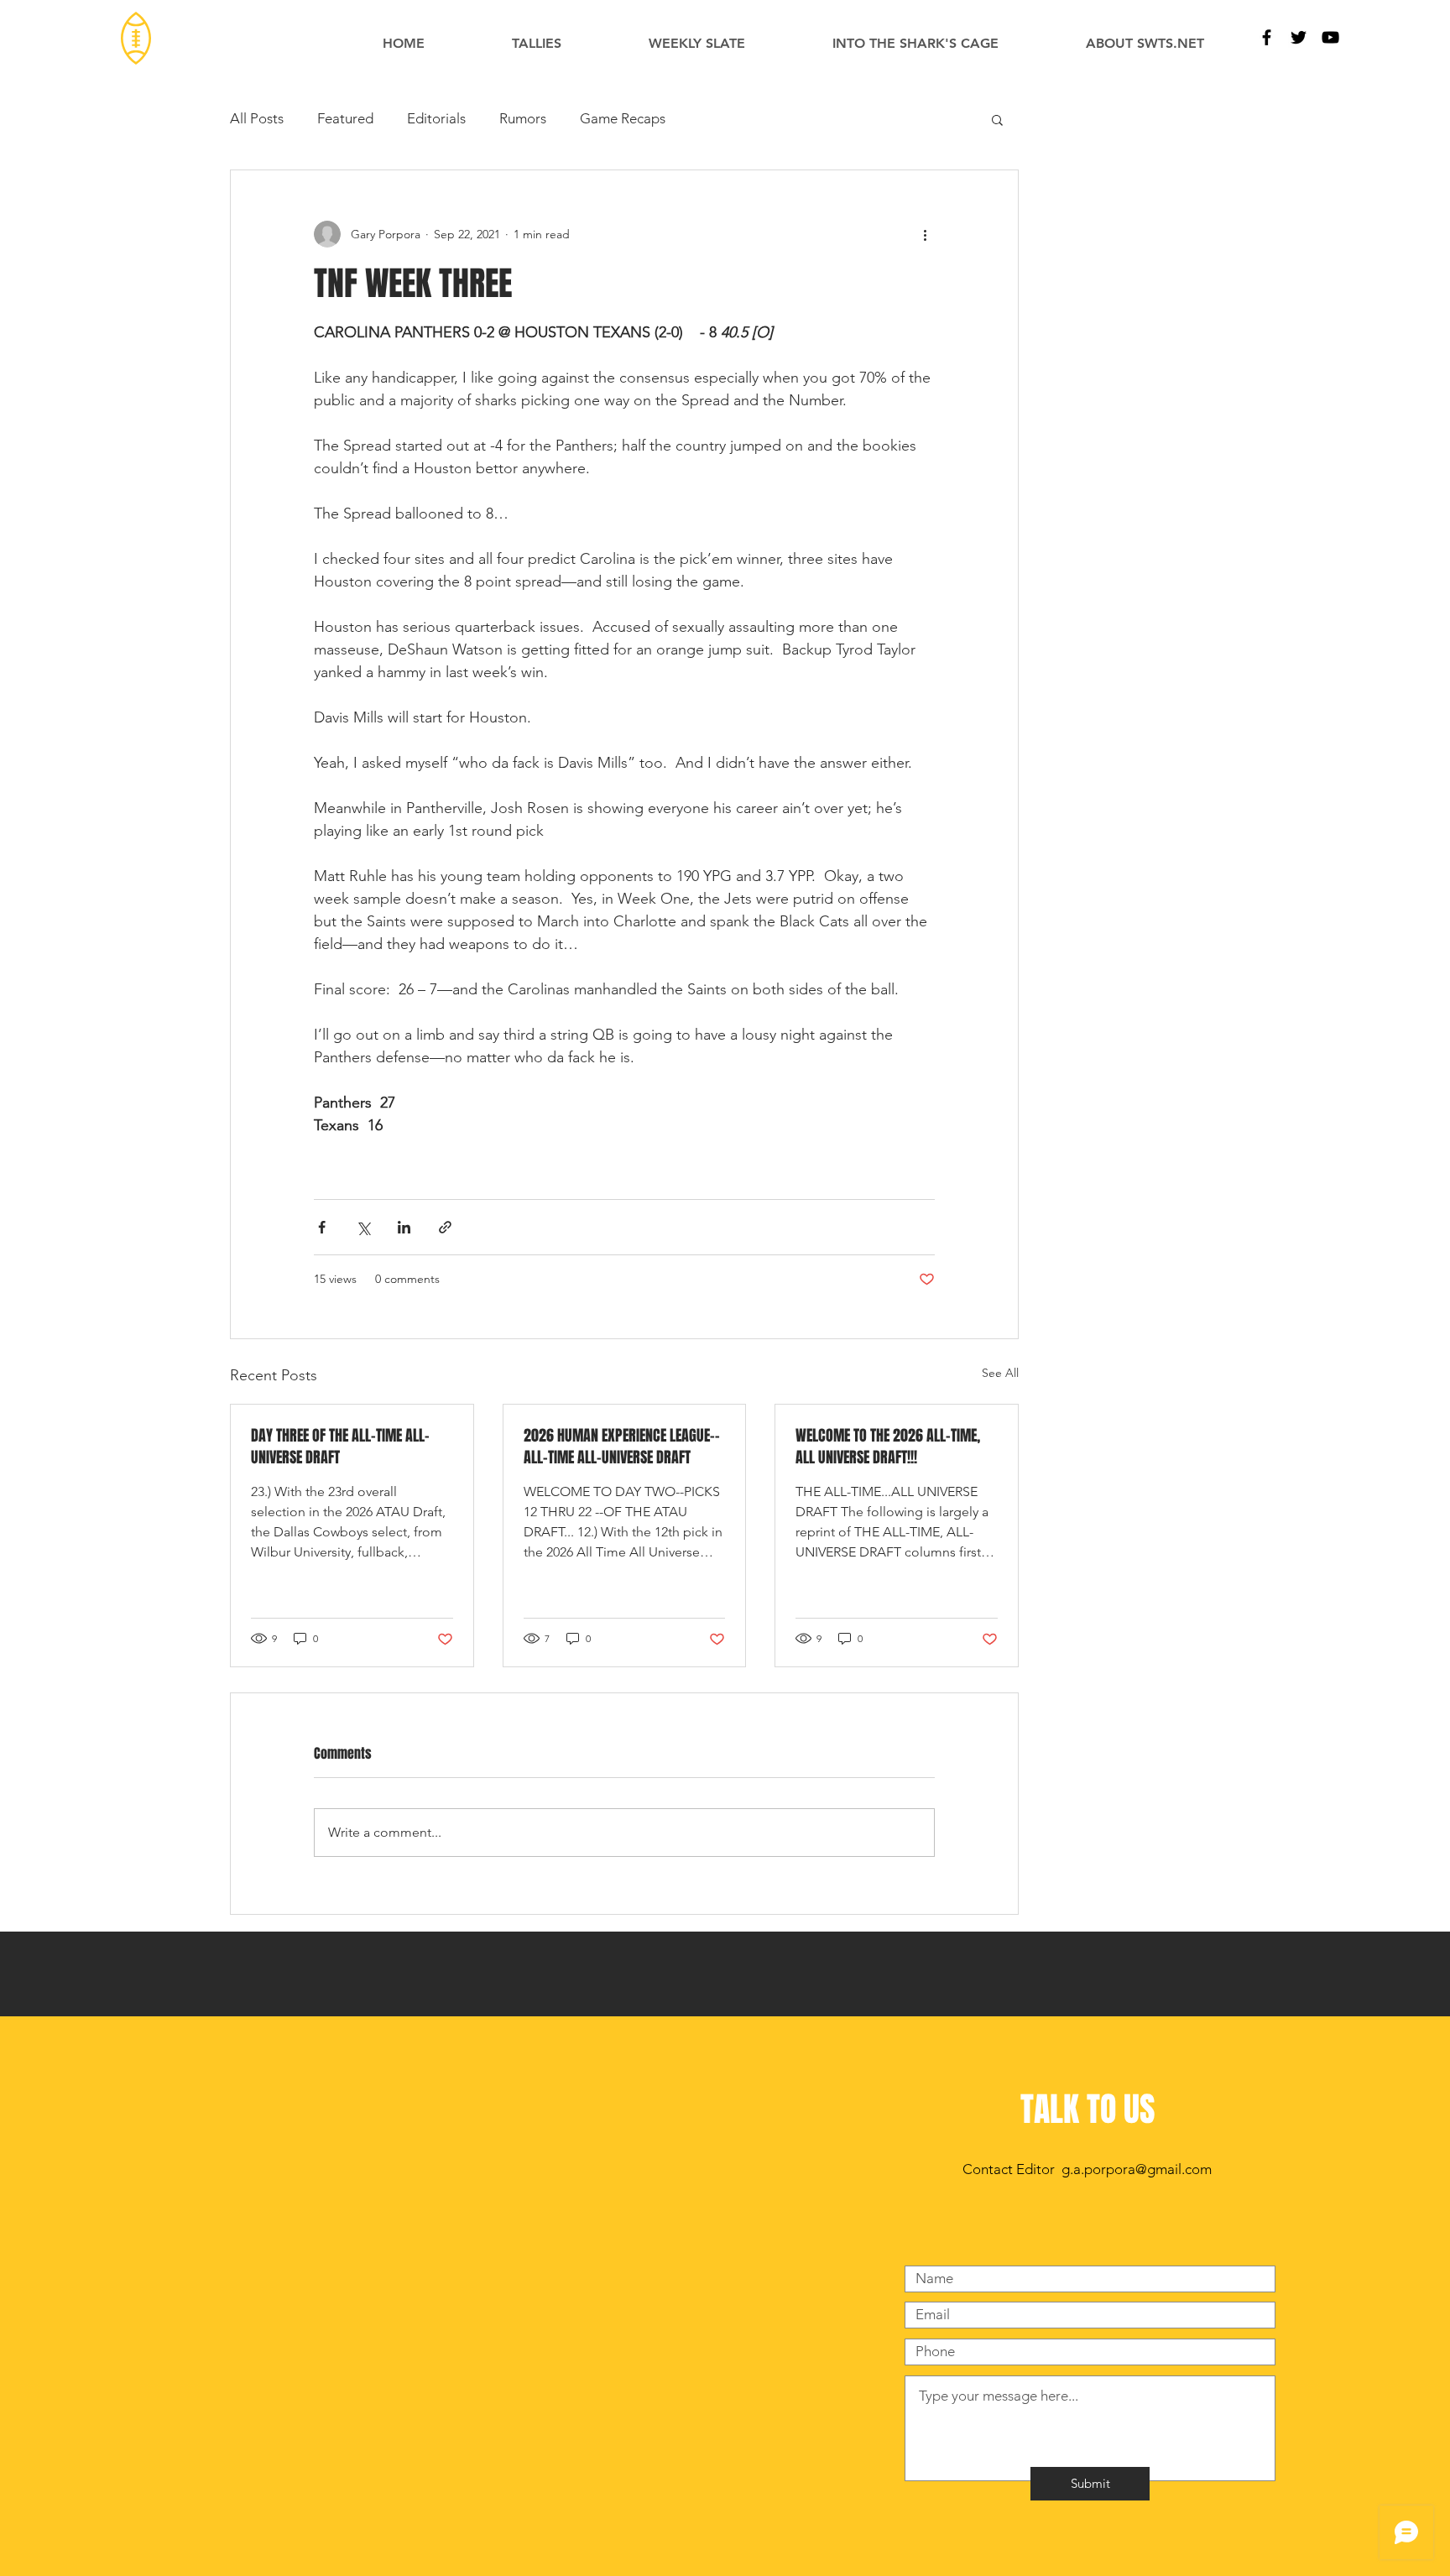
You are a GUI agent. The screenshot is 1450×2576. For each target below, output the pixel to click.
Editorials (436, 118)
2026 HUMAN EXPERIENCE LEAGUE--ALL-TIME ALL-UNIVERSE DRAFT (622, 1447)
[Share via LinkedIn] (404, 1227)
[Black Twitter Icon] (1299, 37)
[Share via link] (445, 1227)
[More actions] (925, 234)
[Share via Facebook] (322, 1227)
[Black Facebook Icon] (1267, 37)
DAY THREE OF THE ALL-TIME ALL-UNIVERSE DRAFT (340, 1447)
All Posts (257, 118)
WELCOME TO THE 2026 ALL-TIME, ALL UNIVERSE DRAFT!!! (888, 1447)
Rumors (523, 118)
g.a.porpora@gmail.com (1137, 2169)
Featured (345, 118)
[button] (997, 119)
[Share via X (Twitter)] (363, 1227)
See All (1000, 1373)
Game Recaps (623, 118)
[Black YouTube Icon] (1330, 37)
